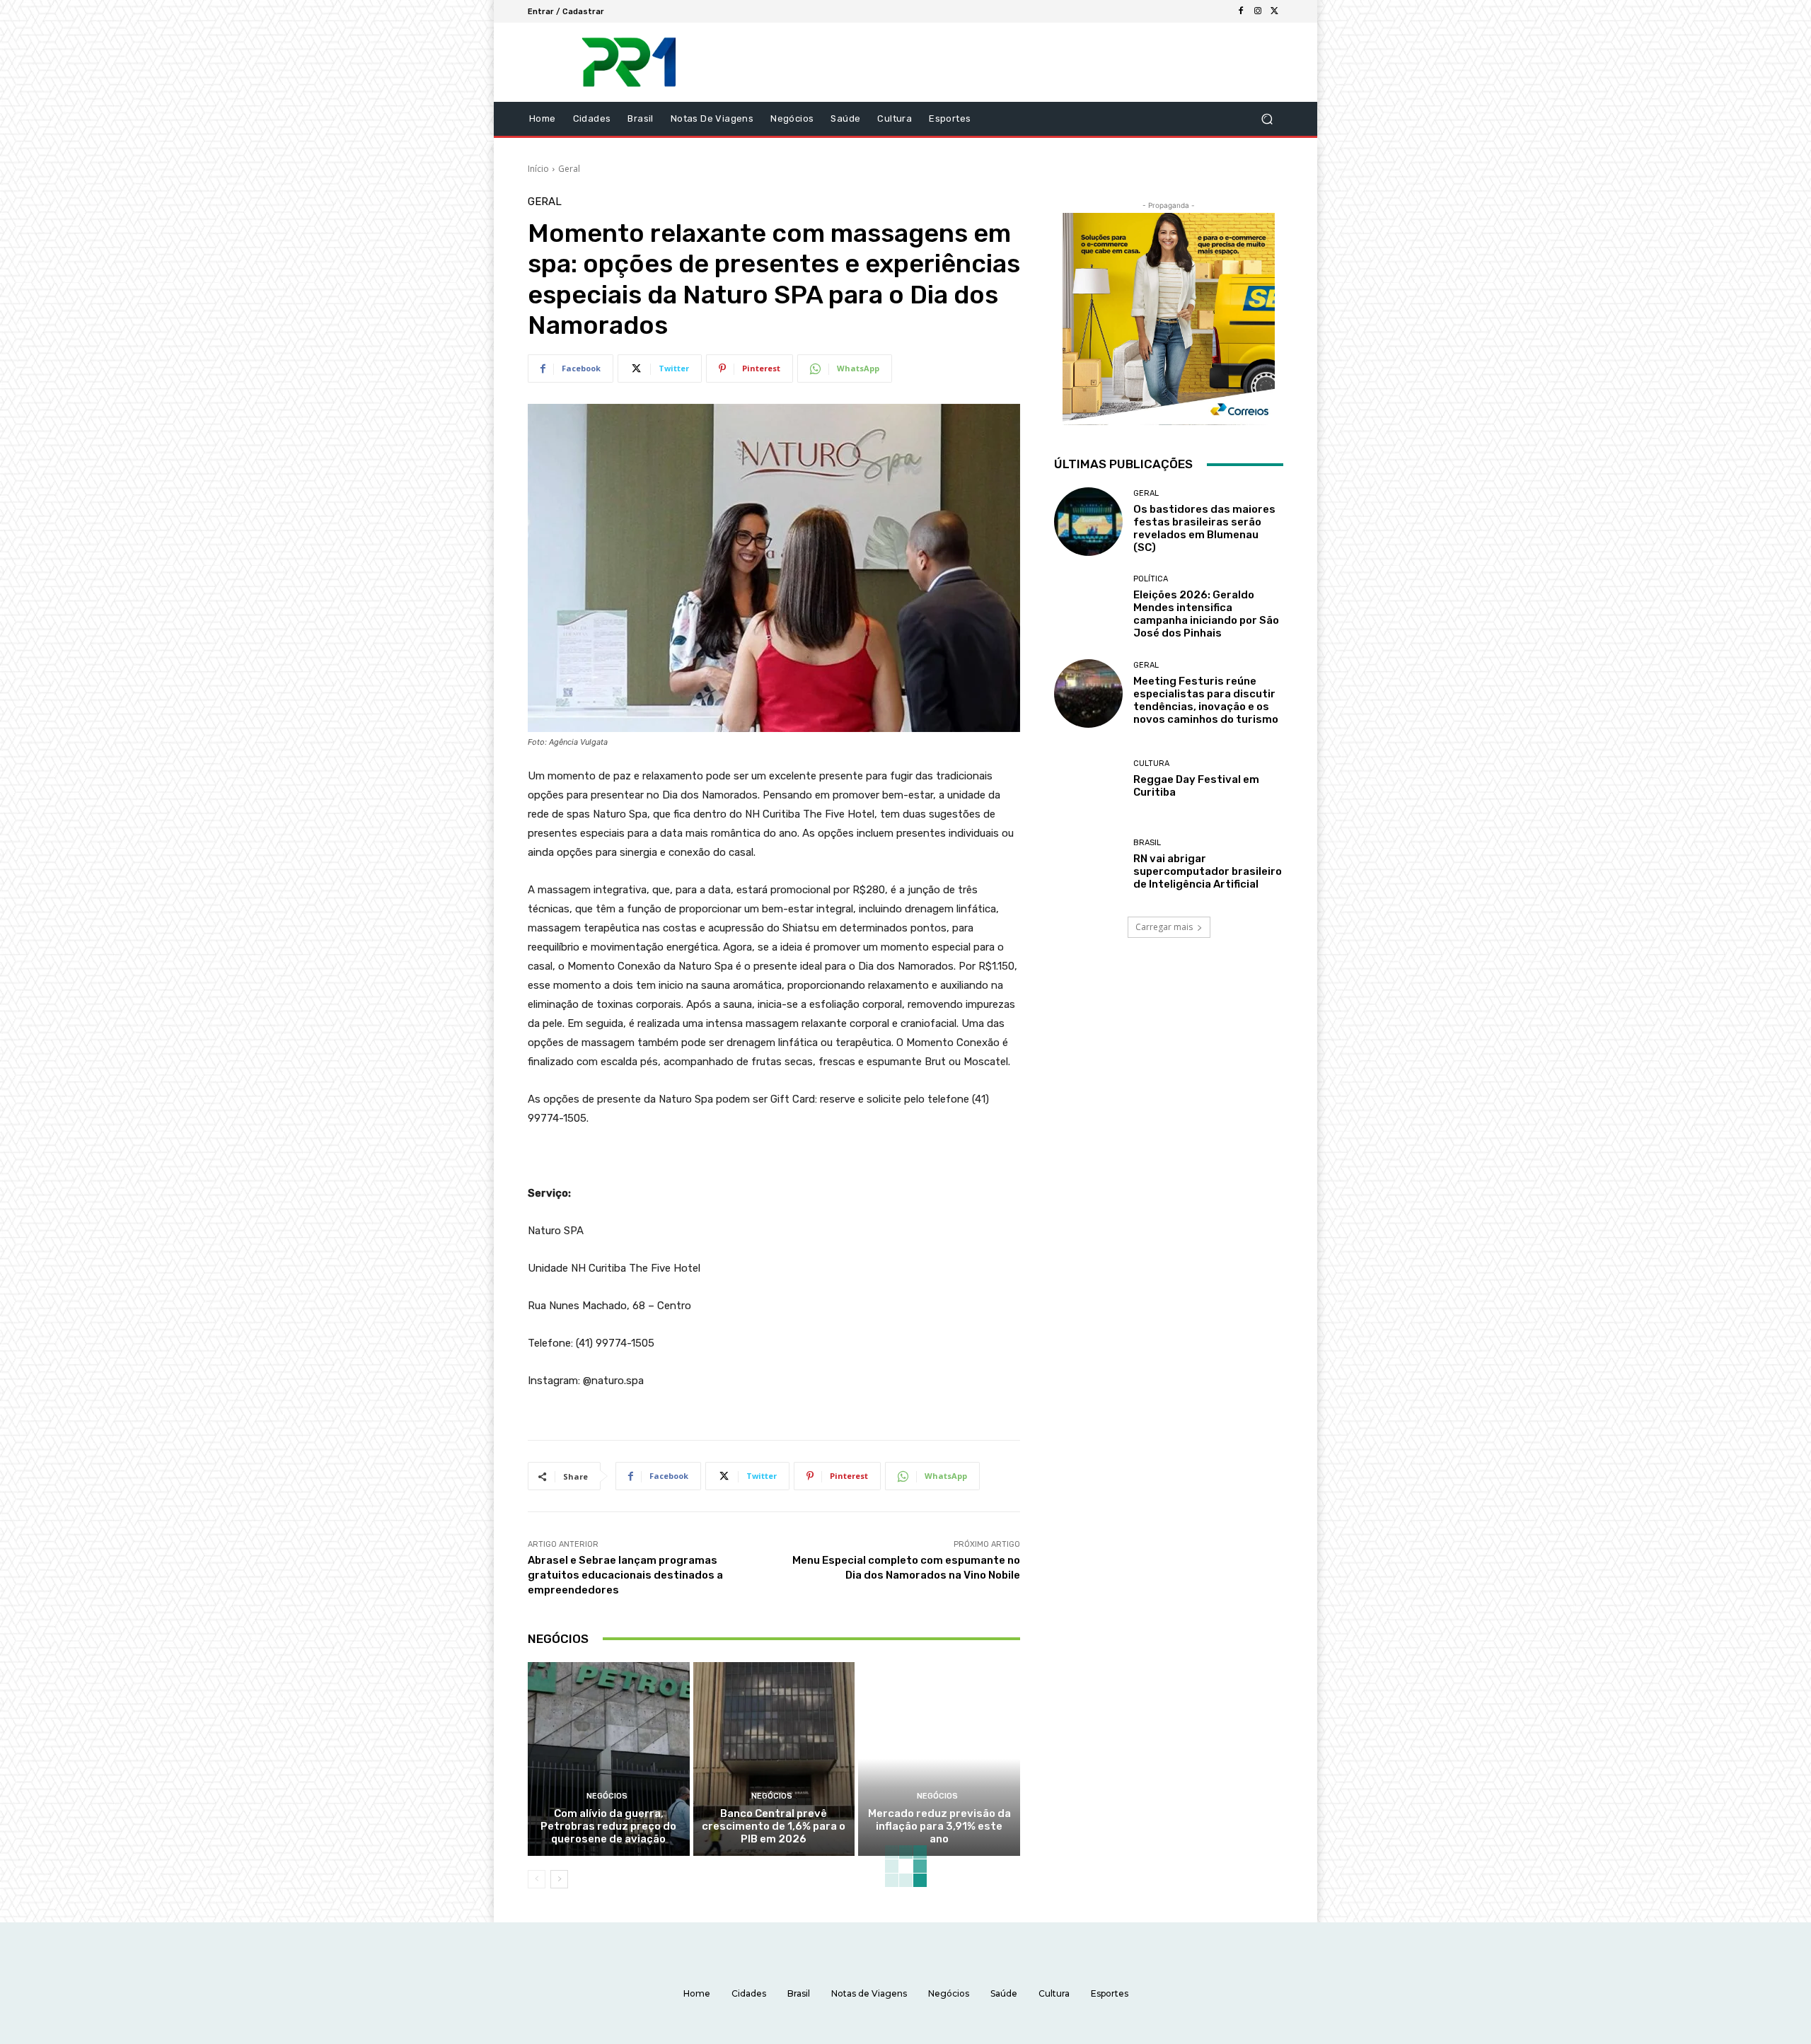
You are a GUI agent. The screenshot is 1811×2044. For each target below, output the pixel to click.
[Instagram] (1258, 11)
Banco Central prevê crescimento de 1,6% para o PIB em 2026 (774, 1826)
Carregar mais (1164, 927)
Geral (569, 169)
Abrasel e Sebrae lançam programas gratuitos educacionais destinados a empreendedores (625, 1575)
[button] (1267, 119)
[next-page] (559, 1879)
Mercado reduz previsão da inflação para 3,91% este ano (939, 1826)
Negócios (607, 1796)
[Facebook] (1241, 11)
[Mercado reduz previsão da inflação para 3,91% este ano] (939, 1759)
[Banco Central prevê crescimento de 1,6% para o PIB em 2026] (774, 1759)
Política (1151, 579)
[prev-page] (537, 1879)
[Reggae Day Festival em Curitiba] (1088, 779)
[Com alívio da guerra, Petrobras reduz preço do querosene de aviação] (609, 1759)
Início (538, 169)
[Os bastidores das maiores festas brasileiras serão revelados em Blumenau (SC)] (1088, 522)
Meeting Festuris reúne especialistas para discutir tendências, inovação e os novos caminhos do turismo (1206, 700)
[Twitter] (1275, 11)
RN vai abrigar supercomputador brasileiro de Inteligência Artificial (1208, 871)
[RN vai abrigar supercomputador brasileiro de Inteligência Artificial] (1088, 865)
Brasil (1147, 843)
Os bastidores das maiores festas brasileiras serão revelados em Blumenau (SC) (1204, 528)
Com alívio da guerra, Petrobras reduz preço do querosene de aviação (608, 1826)
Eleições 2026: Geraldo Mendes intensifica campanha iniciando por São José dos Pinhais (1206, 614)
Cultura (1151, 763)
